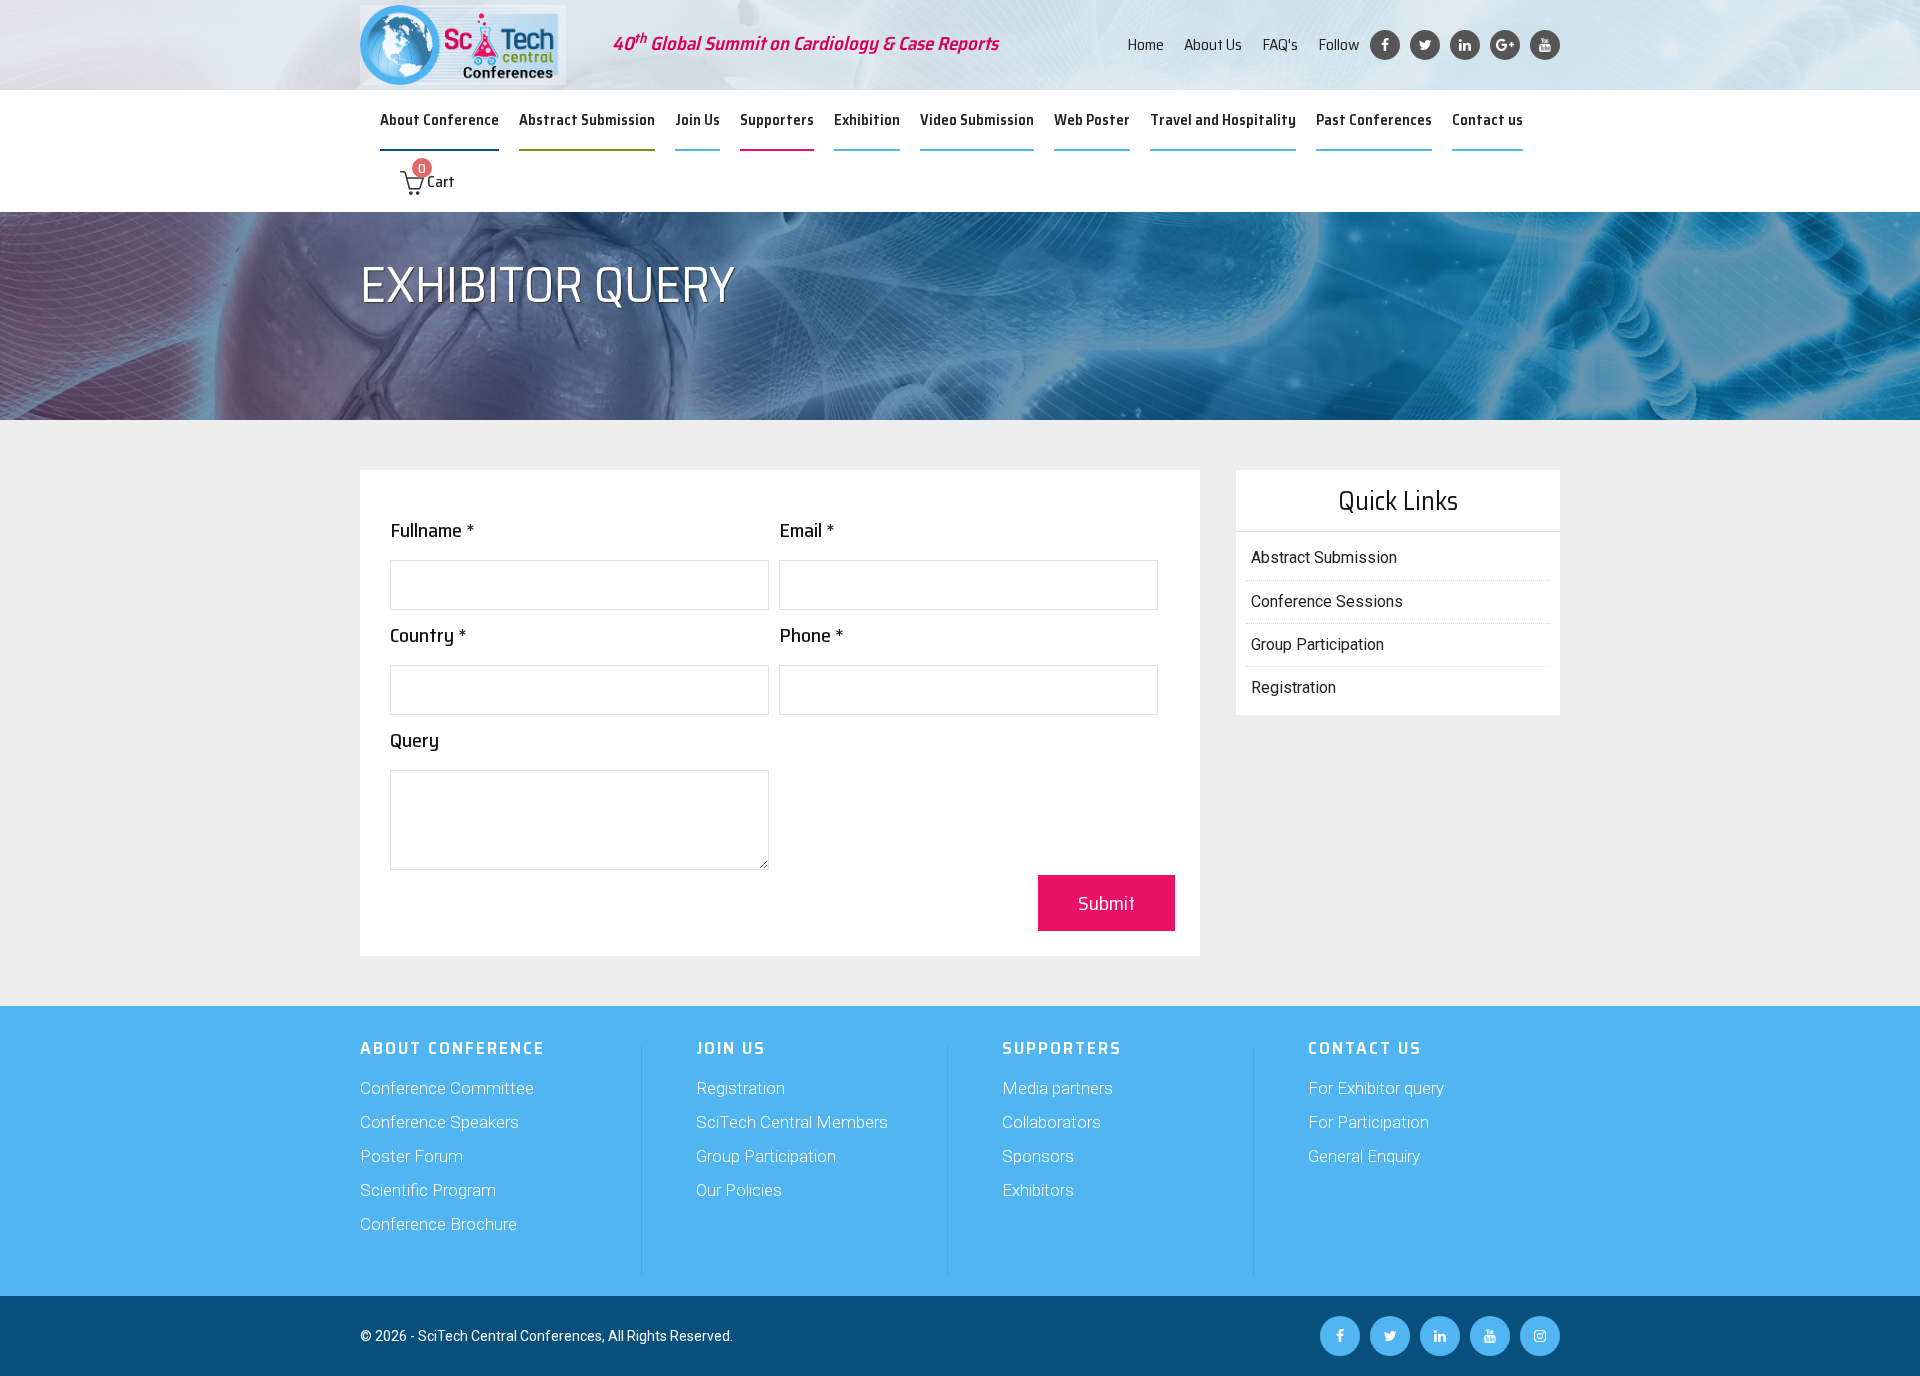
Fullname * (432, 530)
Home (1145, 44)
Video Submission (977, 120)
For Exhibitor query (1376, 1088)
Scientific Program (428, 1190)
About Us (1213, 44)
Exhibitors (1038, 1190)
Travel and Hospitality (1223, 120)
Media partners (1057, 1088)
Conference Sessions (1327, 601)
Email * (807, 530)
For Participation (1368, 1122)
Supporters (777, 120)
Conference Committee (447, 1088)
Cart (436, 181)
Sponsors (1038, 1156)
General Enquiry (1364, 1156)
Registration (1293, 687)
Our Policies (739, 1190)
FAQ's (1280, 44)
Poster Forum (411, 1156)
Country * (428, 635)
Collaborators (1051, 1122)
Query (414, 740)
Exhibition (867, 120)
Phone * (811, 635)
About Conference (439, 120)
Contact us (1487, 120)
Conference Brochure (438, 1224)
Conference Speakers (439, 1122)
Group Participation (1317, 644)
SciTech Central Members (792, 1122)
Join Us (697, 120)
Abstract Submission (587, 120)
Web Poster (1092, 120)
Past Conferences (1374, 120)
